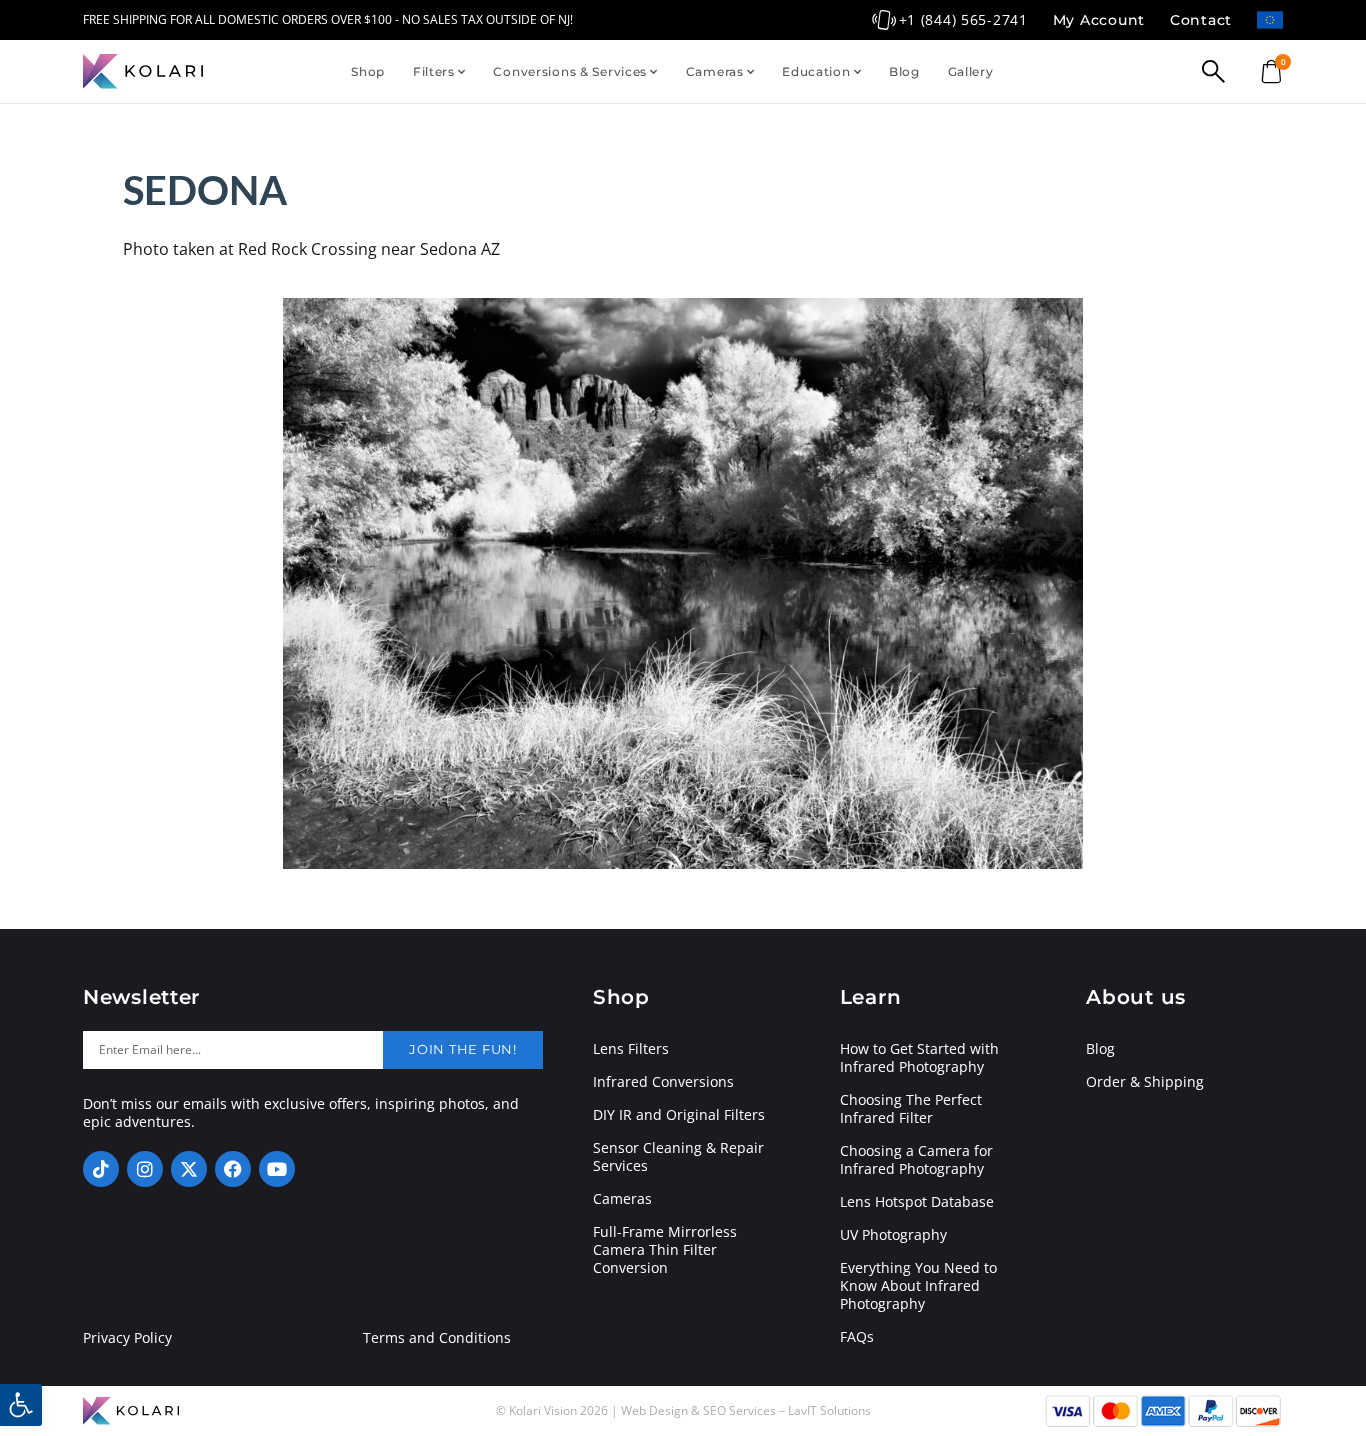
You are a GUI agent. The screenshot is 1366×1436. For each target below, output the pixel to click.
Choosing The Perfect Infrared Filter (911, 1109)
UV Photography (893, 1235)
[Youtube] (277, 1169)
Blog (904, 71)
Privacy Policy (127, 1338)
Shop (368, 71)
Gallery (971, 71)
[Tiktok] (101, 1169)
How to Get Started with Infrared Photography (919, 1058)
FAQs (857, 1337)
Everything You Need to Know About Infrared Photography (918, 1286)
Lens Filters (631, 1049)
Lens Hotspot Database (917, 1202)
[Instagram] (145, 1169)
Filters (434, 71)
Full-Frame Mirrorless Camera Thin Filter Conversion (665, 1250)
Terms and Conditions (437, 1338)
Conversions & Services (570, 71)
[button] (21, 1405)
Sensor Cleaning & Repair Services (678, 1157)
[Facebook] (233, 1169)
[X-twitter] (189, 1169)
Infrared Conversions (663, 1082)
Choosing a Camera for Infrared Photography (916, 1160)
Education (816, 71)
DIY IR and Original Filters (679, 1115)
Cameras (715, 71)
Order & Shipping (1145, 1082)
